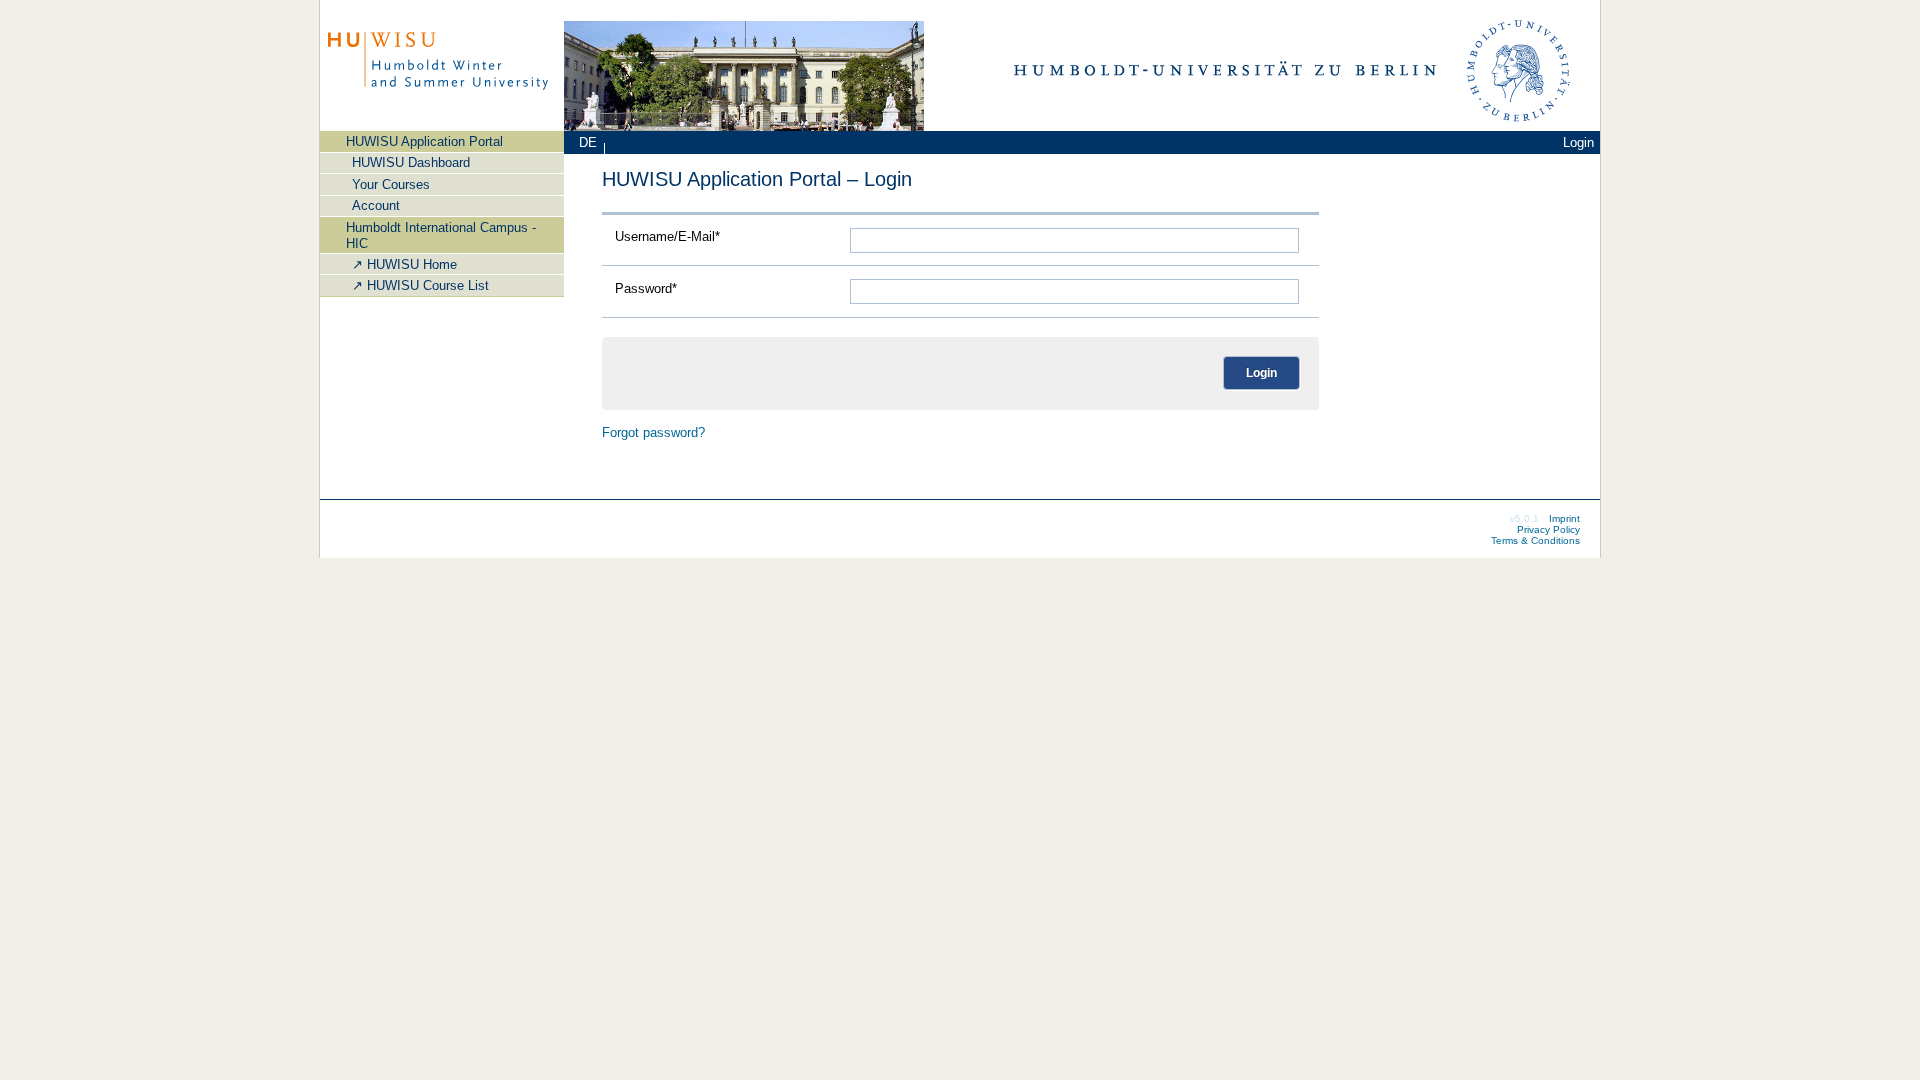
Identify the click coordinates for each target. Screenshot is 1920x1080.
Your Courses (391, 184)
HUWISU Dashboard (411, 162)
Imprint (1564, 518)
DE (588, 142)
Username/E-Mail (667, 237)
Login (1578, 142)
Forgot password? (653, 432)
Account (376, 205)
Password (646, 289)
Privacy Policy (1548, 529)
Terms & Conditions (1535, 540)
